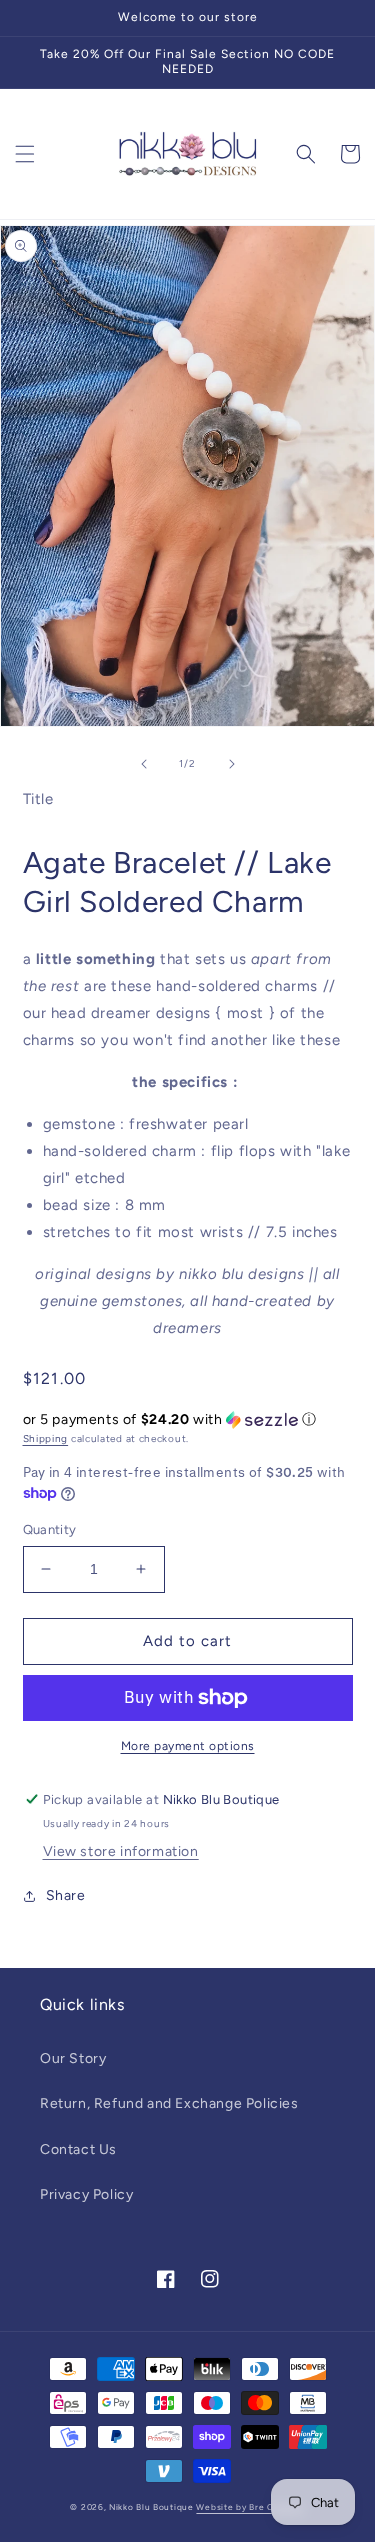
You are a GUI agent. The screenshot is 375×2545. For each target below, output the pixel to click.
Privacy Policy (86, 2194)
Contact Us (78, 2149)
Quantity (50, 1529)
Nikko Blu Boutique (151, 2507)
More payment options (188, 1746)
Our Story (73, 2058)
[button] (25, 154)
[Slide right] (232, 764)
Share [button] (66, 1895)
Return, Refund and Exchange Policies (169, 2103)
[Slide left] (144, 764)
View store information (121, 1851)
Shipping (46, 1438)
